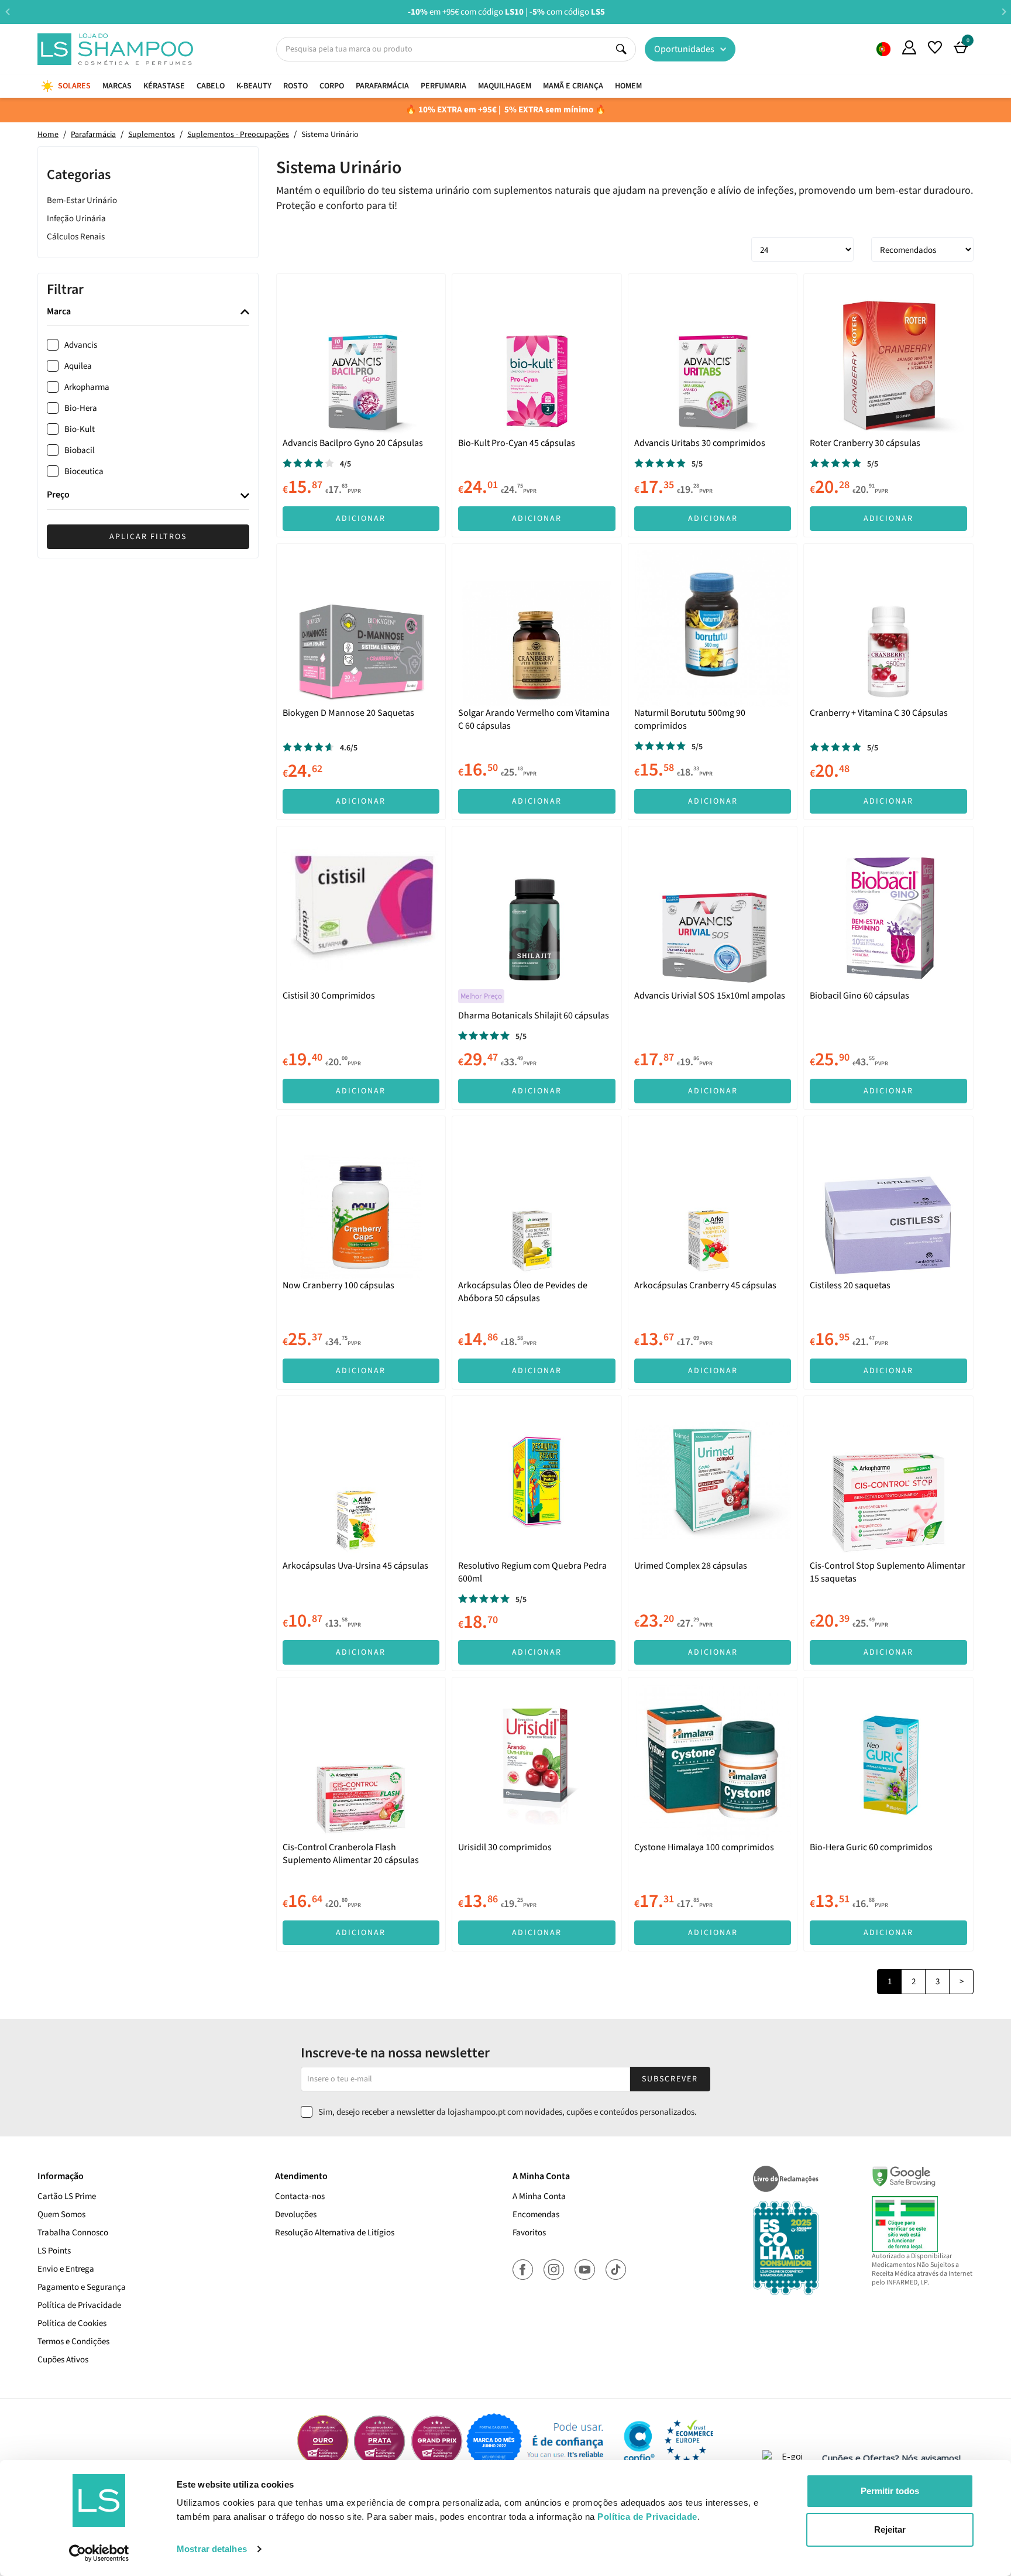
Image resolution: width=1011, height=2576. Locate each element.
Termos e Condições (73, 2342)
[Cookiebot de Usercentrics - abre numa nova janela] (99, 2553)
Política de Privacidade (79, 2305)
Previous (7, 11)
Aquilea (78, 366)
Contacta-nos (300, 2196)
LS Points (54, 2251)
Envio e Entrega (66, 2269)
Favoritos (529, 2233)
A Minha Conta (539, 2196)
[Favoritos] (935, 47)
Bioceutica (84, 471)
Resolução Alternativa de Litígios (335, 2233)
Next (1004, 11)
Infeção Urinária (76, 219)
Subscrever (670, 2079)
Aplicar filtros (148, 537)
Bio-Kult (80, 429)
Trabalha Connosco (73, 2233)
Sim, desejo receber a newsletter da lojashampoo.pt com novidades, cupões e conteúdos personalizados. (508, 2112)
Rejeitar (890, 2529)
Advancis (81, 345)
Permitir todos (890, 2491)
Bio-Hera (81, 408)
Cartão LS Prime (67, 2196)
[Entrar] (909, 47)
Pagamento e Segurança (82, 2287)
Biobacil (80, 450)
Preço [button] (58, 496)
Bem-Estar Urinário (82, 200)
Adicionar (361, 519)
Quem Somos (883, 49)
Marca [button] (59, 312)
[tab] (148, 312)
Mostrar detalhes (212, 2549)
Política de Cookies (72, 2323)
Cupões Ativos (63, 2360)
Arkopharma (87, 387)
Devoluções (296, 2215)
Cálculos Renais (76, 237)
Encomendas (536, 2215)
